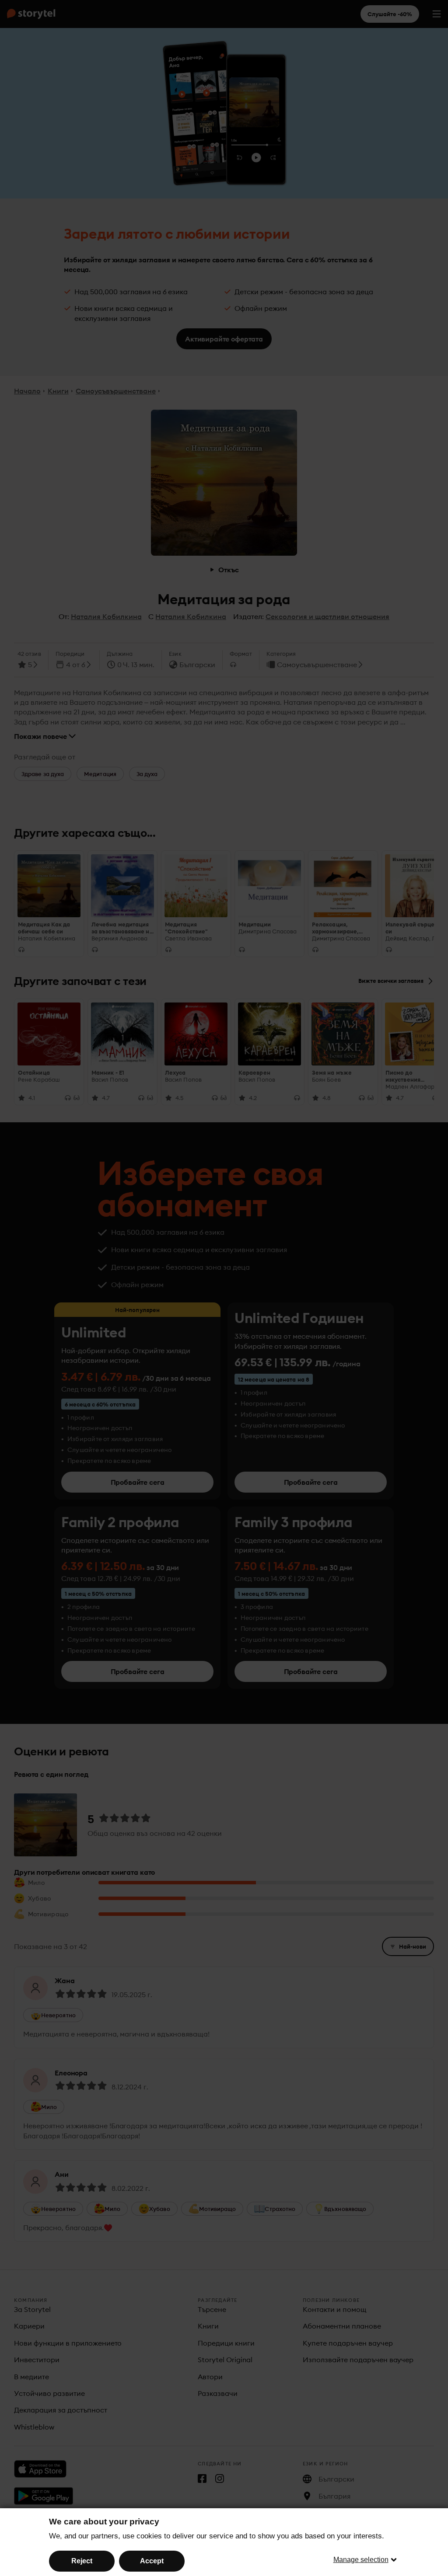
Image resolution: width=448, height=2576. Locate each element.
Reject (82, 2561)
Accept (152, 2561)
